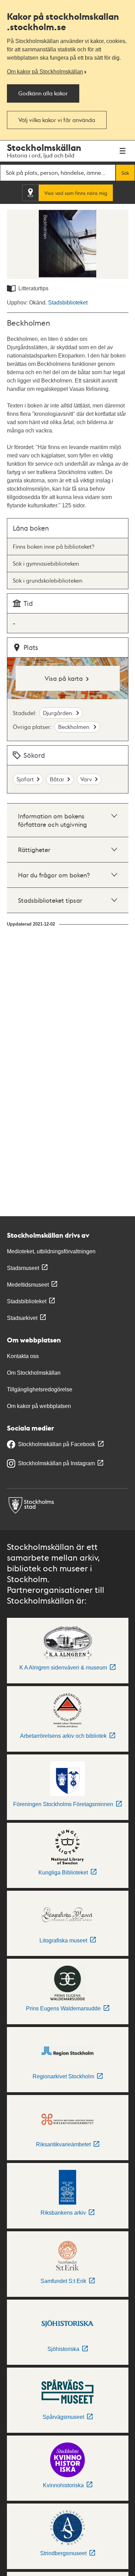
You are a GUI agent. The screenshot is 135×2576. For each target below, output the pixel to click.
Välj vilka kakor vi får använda (57, 120)
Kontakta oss (23, 1356)
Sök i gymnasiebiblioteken (46, 563)
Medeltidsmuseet (28, 1285)
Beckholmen (74, 727)
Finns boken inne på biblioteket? (53, 546)
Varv (86, 779)
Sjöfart (25, 779)
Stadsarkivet (22, 1318)
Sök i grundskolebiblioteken (48, 580)
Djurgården (58, 713)
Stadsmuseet (23, 1268)
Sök (125, 173)
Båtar (57, 779)
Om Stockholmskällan (34, 1373)
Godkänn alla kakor (43, 93)
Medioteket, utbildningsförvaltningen (51, 1251)
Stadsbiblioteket (68, 303)
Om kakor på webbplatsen (39, 1406)
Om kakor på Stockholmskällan (45, 72)
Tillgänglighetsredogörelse (40, 1389)
